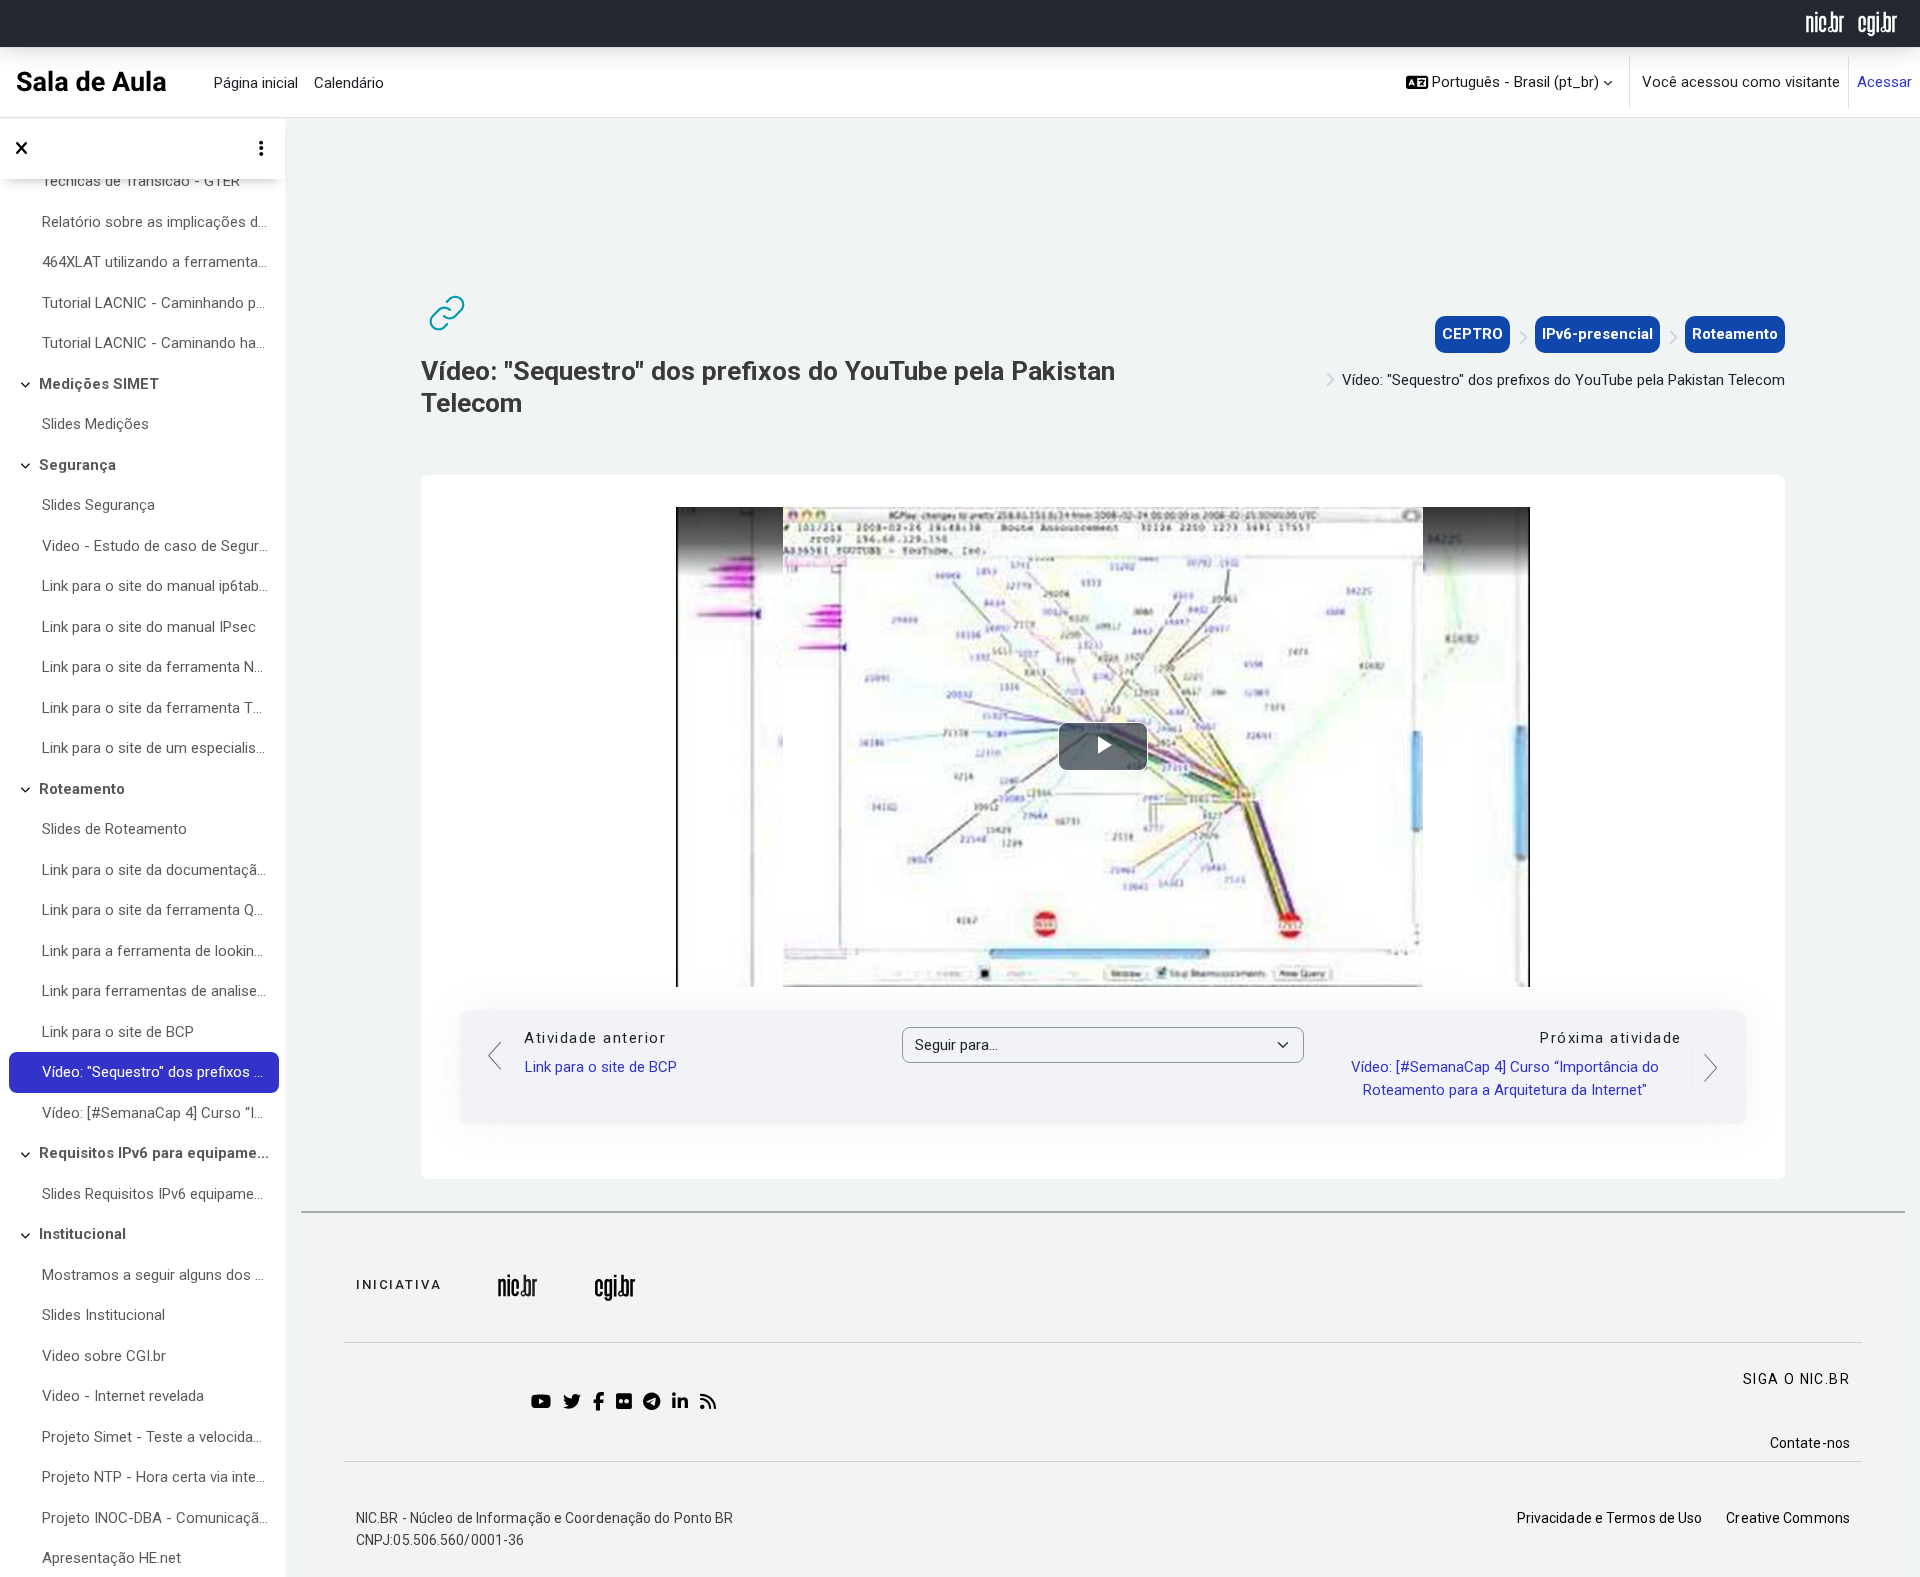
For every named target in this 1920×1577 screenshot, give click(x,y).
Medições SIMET (99, 384)
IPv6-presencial (1597, 334)
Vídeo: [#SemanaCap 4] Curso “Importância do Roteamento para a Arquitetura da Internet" (155, 1113)
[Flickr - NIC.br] (627, 1403)
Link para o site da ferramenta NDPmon (155, 667)
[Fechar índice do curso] (21, 149)
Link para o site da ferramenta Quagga (155, 910)
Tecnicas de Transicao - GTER (141, 181)
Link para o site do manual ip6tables (155, 586)
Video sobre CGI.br (104, 1356)
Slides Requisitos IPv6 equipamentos (155, 1194)
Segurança (77, 465)
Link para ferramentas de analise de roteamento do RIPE (155, 991)
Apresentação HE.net (111, 1558)
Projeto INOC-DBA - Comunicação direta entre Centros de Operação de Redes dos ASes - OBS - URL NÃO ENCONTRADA (155, 1518)
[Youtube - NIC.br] (544, 1403)
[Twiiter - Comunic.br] (575, 1403)
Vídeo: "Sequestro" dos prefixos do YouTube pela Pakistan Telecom (155, 1072)
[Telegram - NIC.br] (655, 1403)
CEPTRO (1472, 334)
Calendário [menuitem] (349, 83)
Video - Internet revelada (123, 1396)
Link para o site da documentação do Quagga (155, 870)
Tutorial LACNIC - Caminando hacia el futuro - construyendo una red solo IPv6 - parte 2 (155, 343)
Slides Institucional (103, 1315)
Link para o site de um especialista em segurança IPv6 (155, 748)
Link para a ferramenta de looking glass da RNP (155, 951)
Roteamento (82, 789)
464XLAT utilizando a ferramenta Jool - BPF (155, 262)
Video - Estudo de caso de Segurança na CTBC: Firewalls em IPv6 (155, 546)
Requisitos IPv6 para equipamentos (154, 1153)
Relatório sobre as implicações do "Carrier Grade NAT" (155, 222)
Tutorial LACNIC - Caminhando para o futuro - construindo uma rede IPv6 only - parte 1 (155, 303)
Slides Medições (95, 424)
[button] (1509, 82)
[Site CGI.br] (1877, 22)
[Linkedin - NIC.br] (683, 1403)
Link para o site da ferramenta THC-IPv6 (155, 708)
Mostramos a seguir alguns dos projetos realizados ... (155, 1275)
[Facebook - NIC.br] (602, 1403)
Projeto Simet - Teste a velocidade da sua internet (155, 1437)
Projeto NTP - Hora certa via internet (155, 1477)
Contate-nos (1810, 1443)
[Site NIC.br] (1825, 22)
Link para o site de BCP (118, 1032)
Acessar (1884, 82)
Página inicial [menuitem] (256, 83)
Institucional (82, 1234)
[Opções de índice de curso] (261, 149)
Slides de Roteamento (114, 829)
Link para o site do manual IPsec (149, 627)
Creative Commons (1788, 1518)
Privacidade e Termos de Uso (1610, 1518)
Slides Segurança (98, 505)
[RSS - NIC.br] (711, 1403)
